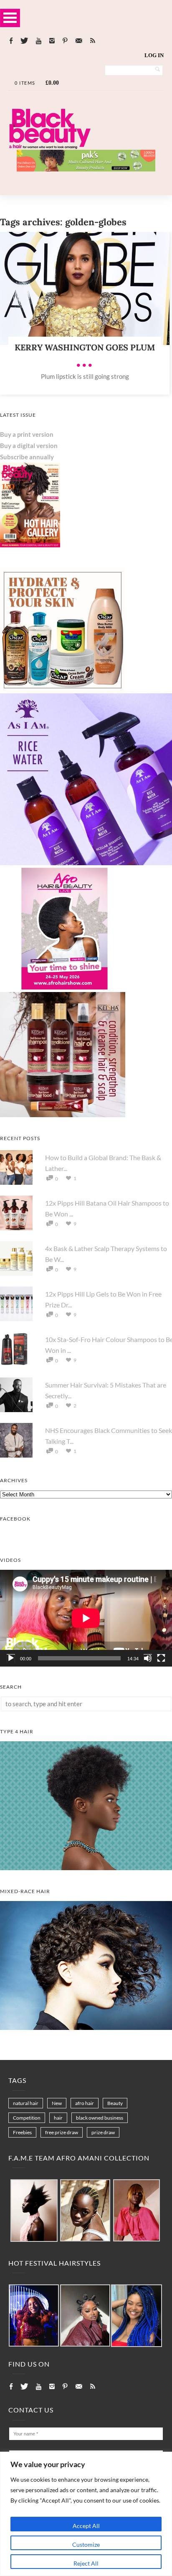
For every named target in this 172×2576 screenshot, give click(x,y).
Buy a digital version (29, 446)
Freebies (22, 2132)
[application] (86, 1618)
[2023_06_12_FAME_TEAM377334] (34, 2211)
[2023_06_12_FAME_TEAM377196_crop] (85, 2211)
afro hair (85, 2103)
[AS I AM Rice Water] (86, 863)
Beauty (115, 2103)
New (57, 2103)
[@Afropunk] (34, 2316)
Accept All (86, 2526)
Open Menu (10, 18)
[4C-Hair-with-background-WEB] (86, 1868)
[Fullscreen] (161, 1658)
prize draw (103, 2132)
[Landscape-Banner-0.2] (86, 169)
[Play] (11, 1658)
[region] (86, 2514)
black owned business (100, 2118)
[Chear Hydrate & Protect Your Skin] (63, 690)
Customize (86, 2545)
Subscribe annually (27, 457)
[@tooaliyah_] (85, 2316)
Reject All (86, 2563)
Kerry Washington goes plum (85, 347)
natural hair (26, 2103)
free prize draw (62, 2132)
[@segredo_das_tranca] (137, 2316)
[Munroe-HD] (86, 2027)
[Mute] (148, 1658)
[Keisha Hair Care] (63, 1115)
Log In (154, 55)
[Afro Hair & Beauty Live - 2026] (63, 989)
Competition (27, 2118)
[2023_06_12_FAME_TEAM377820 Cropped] (137, 2211)
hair (58, 2118)
